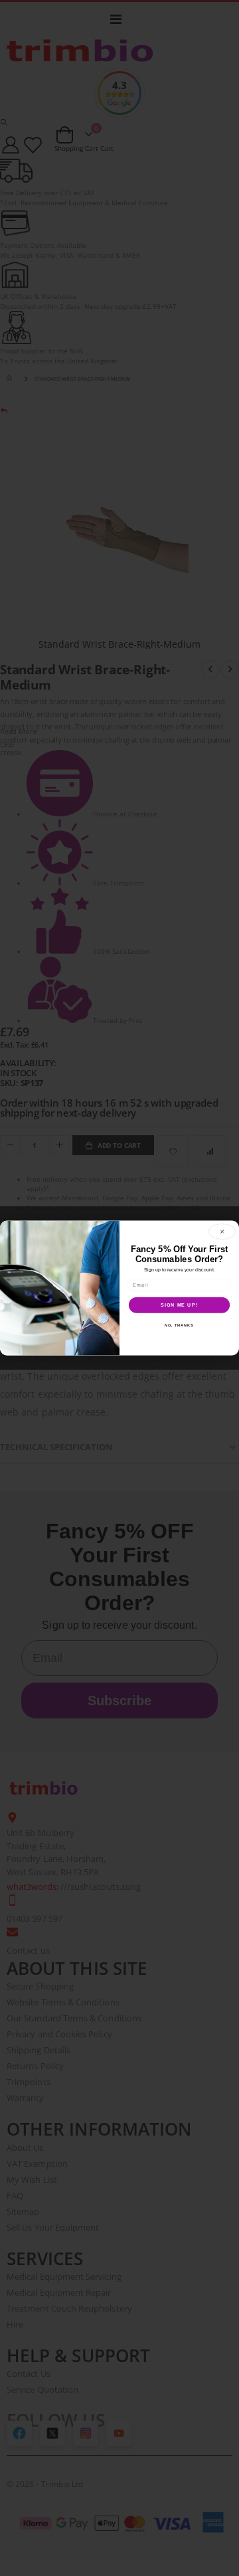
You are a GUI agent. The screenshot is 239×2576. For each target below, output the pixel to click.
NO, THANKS (179, 1325)
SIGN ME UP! (179, 1305)
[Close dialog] (222, 1232)
